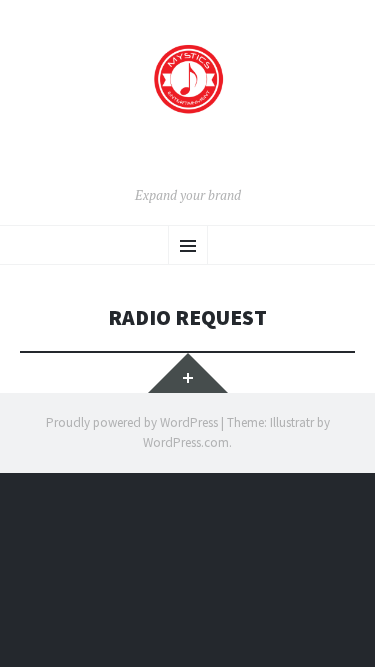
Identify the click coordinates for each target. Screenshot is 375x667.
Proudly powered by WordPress (132, 422)
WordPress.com (186, 442)
